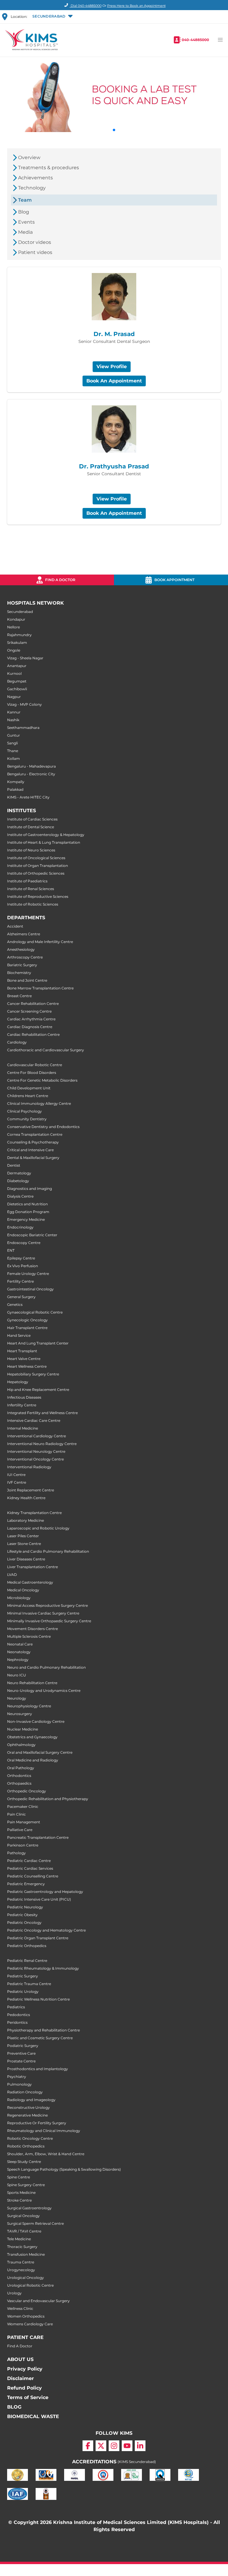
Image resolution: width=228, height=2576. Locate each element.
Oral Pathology (21, 1768)
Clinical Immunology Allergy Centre (39, 1103)
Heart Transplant (22, 1351)
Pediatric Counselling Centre (33, 1876)
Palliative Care (20, 1830)
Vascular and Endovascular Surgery (38, 2301)
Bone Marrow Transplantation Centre (40, 988)
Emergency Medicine (26, 1219)
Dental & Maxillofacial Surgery (33, 1158)
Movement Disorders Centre (33, 1629)
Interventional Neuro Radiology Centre (42, 1444)
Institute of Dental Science (31, 827)
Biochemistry (19, 973)
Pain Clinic (16, 1814)
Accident (15, 926)
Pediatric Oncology (24, 1922)
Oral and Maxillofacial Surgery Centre (40, 1752)
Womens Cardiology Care (30, 2324)
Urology (14, 2293)
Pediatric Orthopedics (27, 1946)
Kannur (14, 712)
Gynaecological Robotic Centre (35, 1312)
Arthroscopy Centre (25, 957)
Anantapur (17, 666)
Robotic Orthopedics (26, 2146)
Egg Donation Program (28, 1212)
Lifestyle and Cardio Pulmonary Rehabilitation (48, 1551)
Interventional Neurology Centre (36, 1451)
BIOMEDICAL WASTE (33, 2416)
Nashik (13, 720)
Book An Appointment (114, 381)
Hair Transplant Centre (27, 1328)
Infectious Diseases (24, 1397)
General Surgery (21, 1297)
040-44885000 (195, 40)
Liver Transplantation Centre (33, 1567)
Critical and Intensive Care (30, 1150)
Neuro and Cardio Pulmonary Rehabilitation (46, 1667)
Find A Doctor (20, 2346)
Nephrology (18, 1660)
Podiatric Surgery (23, 2046)
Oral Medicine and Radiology (33, 1760)
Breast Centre (19, 996)
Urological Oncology (26, 2278)
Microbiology (19, 1598)
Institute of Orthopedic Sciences (36, 873)
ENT (11, 1250)
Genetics (15, 1305)
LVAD (12, 1575)
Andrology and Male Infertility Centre (40, 942)
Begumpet (17, 681)
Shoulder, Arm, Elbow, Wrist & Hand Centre (46, 2154)
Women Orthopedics (26, 2316)
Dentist (14, 1165)
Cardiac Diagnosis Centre (30, 1027)
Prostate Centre (21, 2061)
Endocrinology (20, 1227)
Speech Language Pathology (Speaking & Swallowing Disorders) (64, 2169)
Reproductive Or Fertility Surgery (37, 2123)
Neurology (17, 1698)
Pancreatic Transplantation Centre (38, 1837)
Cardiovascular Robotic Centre (35, 1065)
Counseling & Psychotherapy (33, 1142)
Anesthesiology (21, 949)
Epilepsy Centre (21, 1258)
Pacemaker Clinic (23, 1807)
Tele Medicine (19, 2239)
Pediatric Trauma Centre (29, 1984)
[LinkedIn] (140, 2446)
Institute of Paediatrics (27, 881)
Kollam (14, 758)
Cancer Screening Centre (29, 1011)
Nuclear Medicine (23, 1729)
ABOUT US (20, 2359)
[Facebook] (88, 2446)
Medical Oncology (23, 1590)
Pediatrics (16, 2007)
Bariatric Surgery (22, 965)
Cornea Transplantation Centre (35, 1134)
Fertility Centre (20, 1281)
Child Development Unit (29, 1088)
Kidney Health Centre (26, 1498)
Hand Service (19, 1335)
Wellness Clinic (20, 2308)
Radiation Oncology (25, 2092)
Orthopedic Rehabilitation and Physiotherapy (48, 1799)
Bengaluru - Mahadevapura (31, 766)
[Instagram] (114, 2446)
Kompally (16, 782)
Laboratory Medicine (26, 1520)
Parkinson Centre (23, 1845)
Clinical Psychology (24, 1111)
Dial (86, 6)
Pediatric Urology (23, 1991)
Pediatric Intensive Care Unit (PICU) (39, 1899)
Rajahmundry (19, 635)
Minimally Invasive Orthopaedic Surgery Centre (49, 1621)
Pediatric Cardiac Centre (29, 1861)
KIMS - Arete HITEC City (28, 797)
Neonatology (19, 1652)
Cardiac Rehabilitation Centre (33, 1034)
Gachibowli (17, 689)
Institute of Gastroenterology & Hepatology (46, 835)
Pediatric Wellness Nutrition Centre (38, 1999)
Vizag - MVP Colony (24, 704)
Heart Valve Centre (24, 1359)
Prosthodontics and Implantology (38, 2069)
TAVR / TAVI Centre (24, 2231)
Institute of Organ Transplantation (38, 866)
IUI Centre (16, 1475)
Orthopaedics (19, 1783)
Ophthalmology (21, 1745)
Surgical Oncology (23, 2216)
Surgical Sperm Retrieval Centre (35, 2223)
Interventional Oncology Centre (35, 1459)
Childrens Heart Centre (28, 1096)
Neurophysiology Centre (29, 1706)
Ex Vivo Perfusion (23, 1266)
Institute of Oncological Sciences (36, 858)
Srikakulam (17, 643)
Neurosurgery (20, 1714)
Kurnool (14, 673)
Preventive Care (21, 2053)
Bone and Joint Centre (27, 980)
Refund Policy (24, 2388)
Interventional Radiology (29, 1467)
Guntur (14, 735)
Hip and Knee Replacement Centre (38, 1390)
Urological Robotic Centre (30, 2285)
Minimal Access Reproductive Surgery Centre (47, 1605)
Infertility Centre (22, 1405)
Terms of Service (28, 2397)
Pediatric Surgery (23, 1976)
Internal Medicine (23, 1428)
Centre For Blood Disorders (32, 1073)
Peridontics (17, 2022)
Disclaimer (20, 2378)
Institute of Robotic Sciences (33, 904)
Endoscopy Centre (24, 1243)
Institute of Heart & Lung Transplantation (44, 842)
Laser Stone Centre (24, 1544)
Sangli (12, 743)
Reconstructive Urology (28, 2107)
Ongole (14, 650)
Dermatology (19, 1173)
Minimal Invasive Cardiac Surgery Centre (43, 1613)
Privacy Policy (25, 2369)
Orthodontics (19, 1776)
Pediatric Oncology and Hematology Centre (46, 1930)
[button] (52, 17)
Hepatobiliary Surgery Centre (33, 1374)
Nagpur (14, 697)
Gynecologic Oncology (27, 1320)
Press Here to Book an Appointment (136, 6)
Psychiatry (17, 2077)
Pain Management (24, 1822)
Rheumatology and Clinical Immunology (44, 2131)
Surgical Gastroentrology (29, 2208)
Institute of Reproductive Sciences (38, 896)
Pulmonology (19, 2084)
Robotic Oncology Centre (30, 2138)
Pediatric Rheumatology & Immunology (43, 1968)
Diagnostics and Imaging (30, 1189)
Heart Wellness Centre (27, 1366)
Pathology (16, 1853)
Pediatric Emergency (26, 1884)
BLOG (14, 2407)
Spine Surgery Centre (26, 2185)
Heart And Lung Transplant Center (38, 1343)
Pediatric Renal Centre (27, 1961)
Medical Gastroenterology (30, 1582)
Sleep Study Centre (24, 2162)
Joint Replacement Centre (31, 1490)
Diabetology (18, 1181)
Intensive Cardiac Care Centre (34, 1420)
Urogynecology (21, 2270)
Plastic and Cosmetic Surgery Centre (40, 2038)
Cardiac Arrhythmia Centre (31, 1019)
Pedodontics (19, 2015)
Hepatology (18, 1382)
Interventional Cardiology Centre (37, 1436)
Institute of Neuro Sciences (31, 850)
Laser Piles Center (23, 1536)
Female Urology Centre (28, 1274)
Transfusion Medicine (26, 2254)
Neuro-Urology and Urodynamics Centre (44, 1691)
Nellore (14, 627)
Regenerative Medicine (27, 2115)
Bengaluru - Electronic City (31, 774)
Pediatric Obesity (22, 1915)
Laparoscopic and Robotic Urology (38, 1528)
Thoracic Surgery (22, 2247)
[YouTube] (127, 2446)
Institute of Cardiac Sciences (32, 819)
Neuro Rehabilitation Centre (32, 1683)
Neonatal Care (20, 1644)
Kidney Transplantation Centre (34, 1513)
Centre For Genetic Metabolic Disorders (42, 1080)
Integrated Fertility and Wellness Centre (42, 1413)
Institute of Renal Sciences (31, 889)
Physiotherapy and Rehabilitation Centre (43, 2030)
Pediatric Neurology (25, 1907)
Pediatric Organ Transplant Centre (38, 1938)
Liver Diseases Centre (26, 1559)
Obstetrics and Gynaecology (32, 1737)
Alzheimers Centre (24, 934)
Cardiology (17, 1042)
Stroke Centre (19, 2200)
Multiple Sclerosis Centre (29, 1636)
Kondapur (16, 619)
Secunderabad (20, 612)
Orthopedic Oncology (27, 1791)
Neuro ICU (17, 1675)
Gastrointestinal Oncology (30, 1289)
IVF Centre (17, 1482)
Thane (13, 751)
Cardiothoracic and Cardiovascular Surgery (46, 1050)
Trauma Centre (21, 2262)
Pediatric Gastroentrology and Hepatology (45, 1892)
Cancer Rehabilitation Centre (33, 1004)
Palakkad (15, 789)
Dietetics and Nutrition (27, 1204)
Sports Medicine (21, 2193)
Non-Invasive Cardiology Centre (36, 1721)
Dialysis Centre (20, 1196)
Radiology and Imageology (31, 2100)
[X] (101, 2446)
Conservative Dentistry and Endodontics (43, 1127)
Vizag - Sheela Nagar (25, 658)
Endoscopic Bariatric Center (32, 1235)
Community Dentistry (27, 1119)
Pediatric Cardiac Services (30, 1868)
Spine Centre (19, 2177)
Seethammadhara (23, 728)
